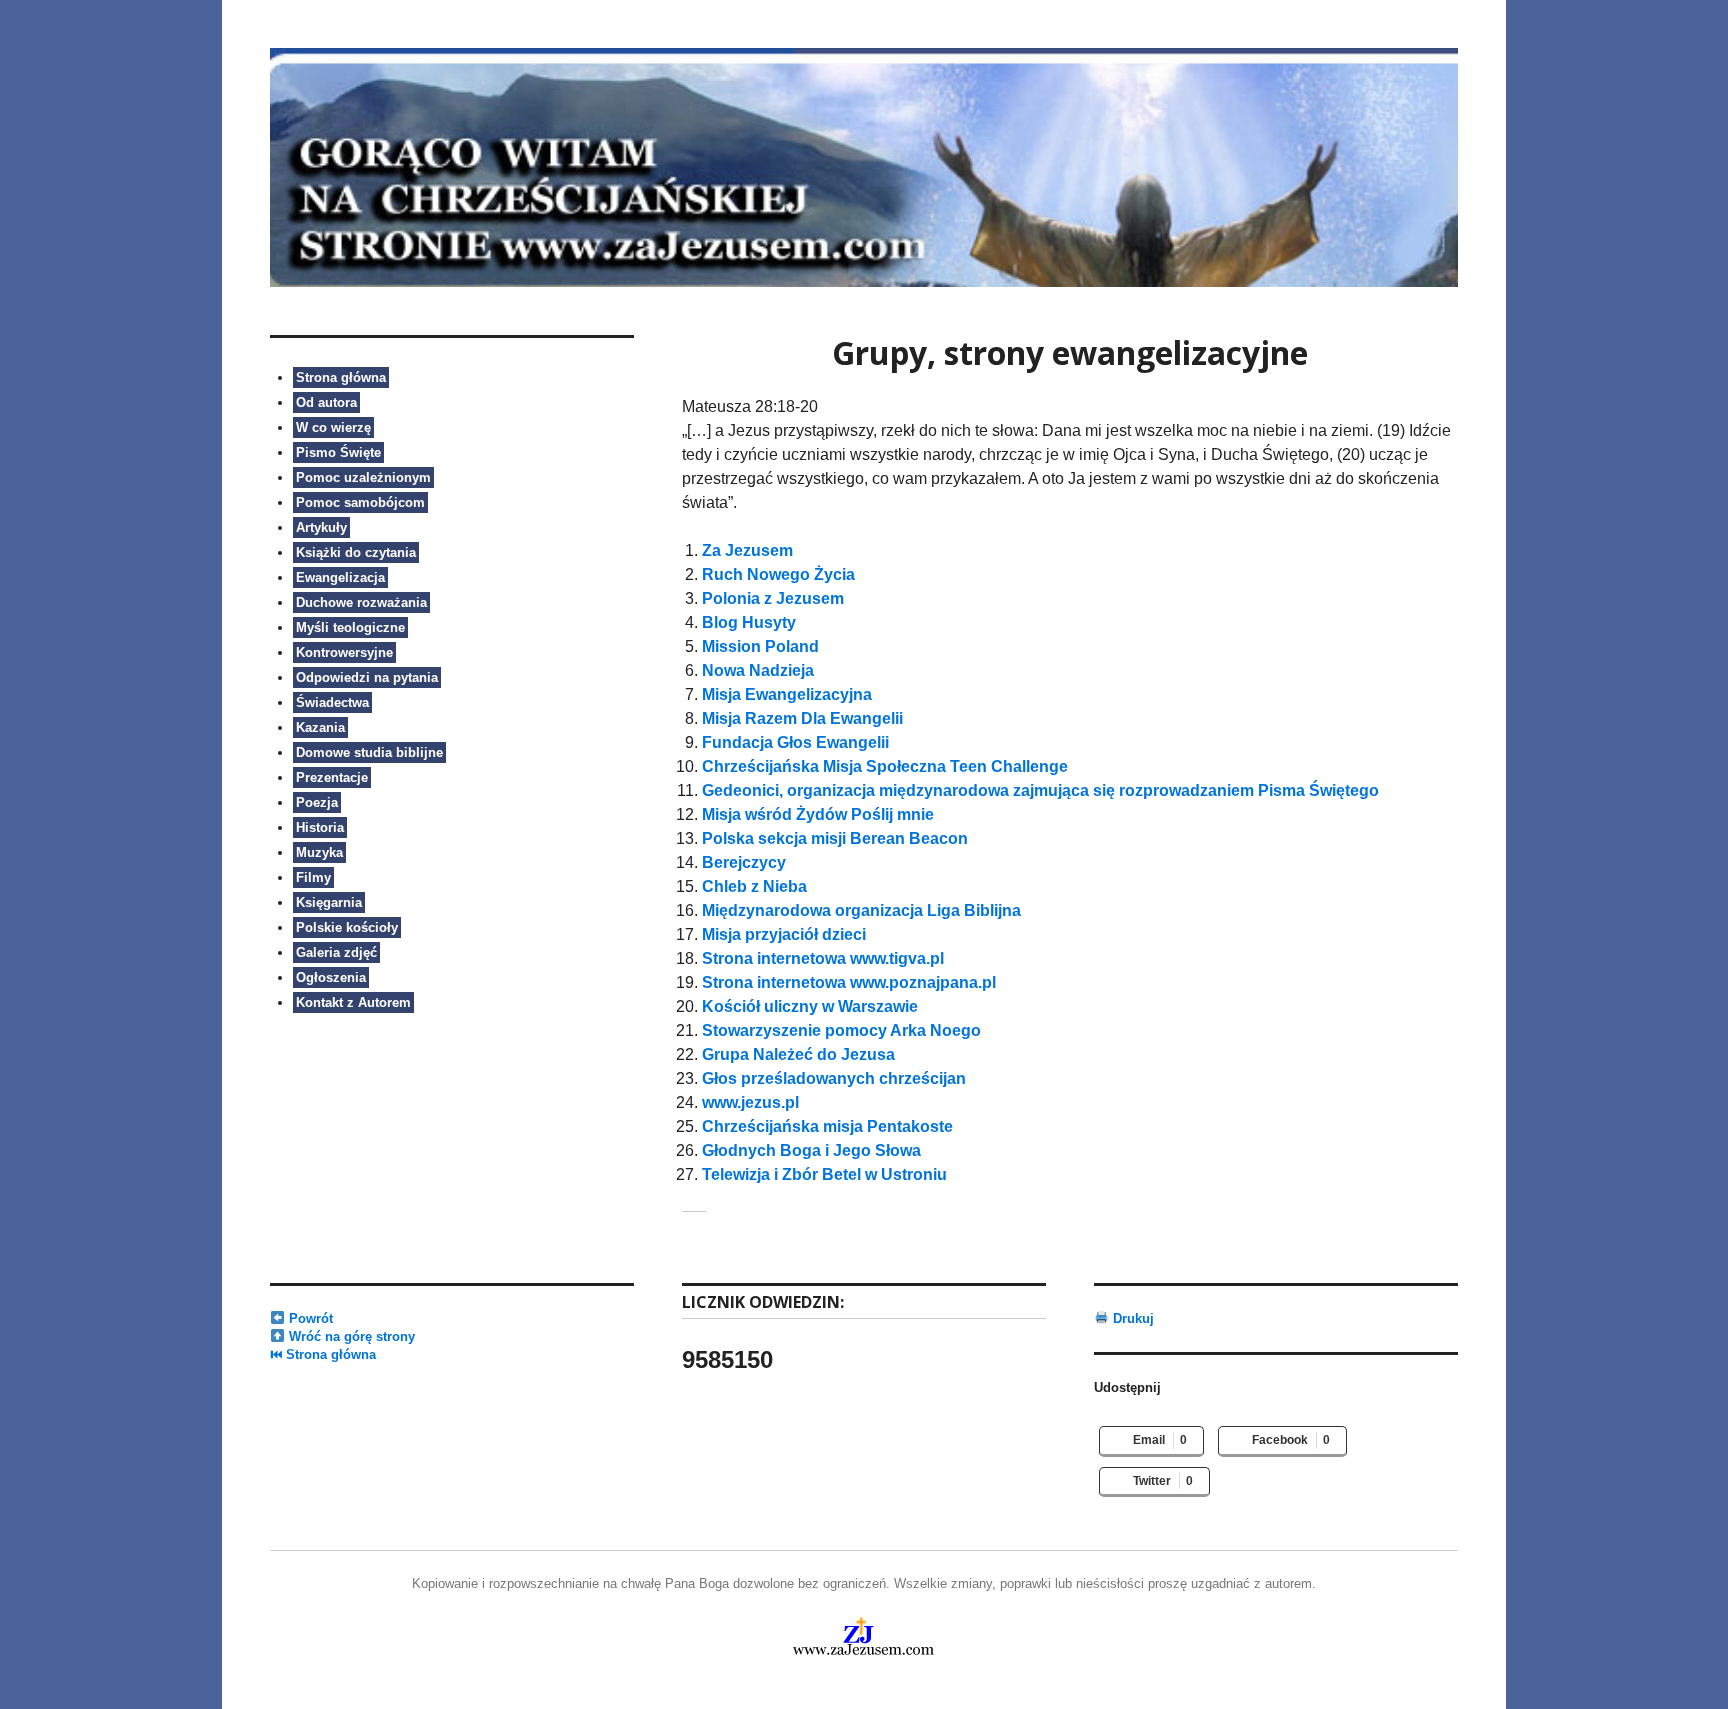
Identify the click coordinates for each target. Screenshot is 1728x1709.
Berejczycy (744, 862)
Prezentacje (332, 777)
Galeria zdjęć (336, 952)
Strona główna (341, 377)
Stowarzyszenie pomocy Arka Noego (841, 1030)
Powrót (309, 1318)
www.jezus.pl (750, 1102)
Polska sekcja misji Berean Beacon (835, 838)
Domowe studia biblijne (369, 752)
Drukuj (1131, 1318)
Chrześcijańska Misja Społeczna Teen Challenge (885, 766)
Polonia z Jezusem (773, 598)
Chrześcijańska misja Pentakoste (827, 1126)
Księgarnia (329, 902)
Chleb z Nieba (754, 886)
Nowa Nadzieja (758, 670)
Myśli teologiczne (350, 627)
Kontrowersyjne (344, 652)
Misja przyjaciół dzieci (784, 934)
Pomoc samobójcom (360, 502)
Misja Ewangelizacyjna (787, 694)
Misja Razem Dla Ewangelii (802, 718)
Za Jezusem (747, 550)
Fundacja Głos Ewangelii (795, 742)
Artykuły (321, 527)
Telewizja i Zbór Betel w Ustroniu (824, 1174)
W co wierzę (333, 427)
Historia (320, 827)
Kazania (320, 727)
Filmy (313, 877)
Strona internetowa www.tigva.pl (823, 958)
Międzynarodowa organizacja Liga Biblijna (861, 910)
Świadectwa (332, 702)
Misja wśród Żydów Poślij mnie (818, 814)
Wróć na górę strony (350, 1336)
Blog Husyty (749, 622)
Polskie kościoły (347, 927)
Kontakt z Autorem (353, 1002)
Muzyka (319, 852)
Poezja (317, 802)
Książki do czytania (356, 552)
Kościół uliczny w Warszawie (810, 1006)
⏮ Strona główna (323, 1354)
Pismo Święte (338, 452)
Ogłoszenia (331, 977)
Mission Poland (760, 646)
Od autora (326, 402)
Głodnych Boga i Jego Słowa (811, 1150)
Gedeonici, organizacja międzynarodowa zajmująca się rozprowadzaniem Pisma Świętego (1040, 790)
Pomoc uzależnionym (363, 477)
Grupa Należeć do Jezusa (798, 1054)
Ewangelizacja (340, 577)
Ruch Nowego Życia (778, 574)
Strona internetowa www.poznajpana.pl (849, 982)
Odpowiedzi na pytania (367, 677)
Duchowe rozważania (361, 602)
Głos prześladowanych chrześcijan (834, 1078)
